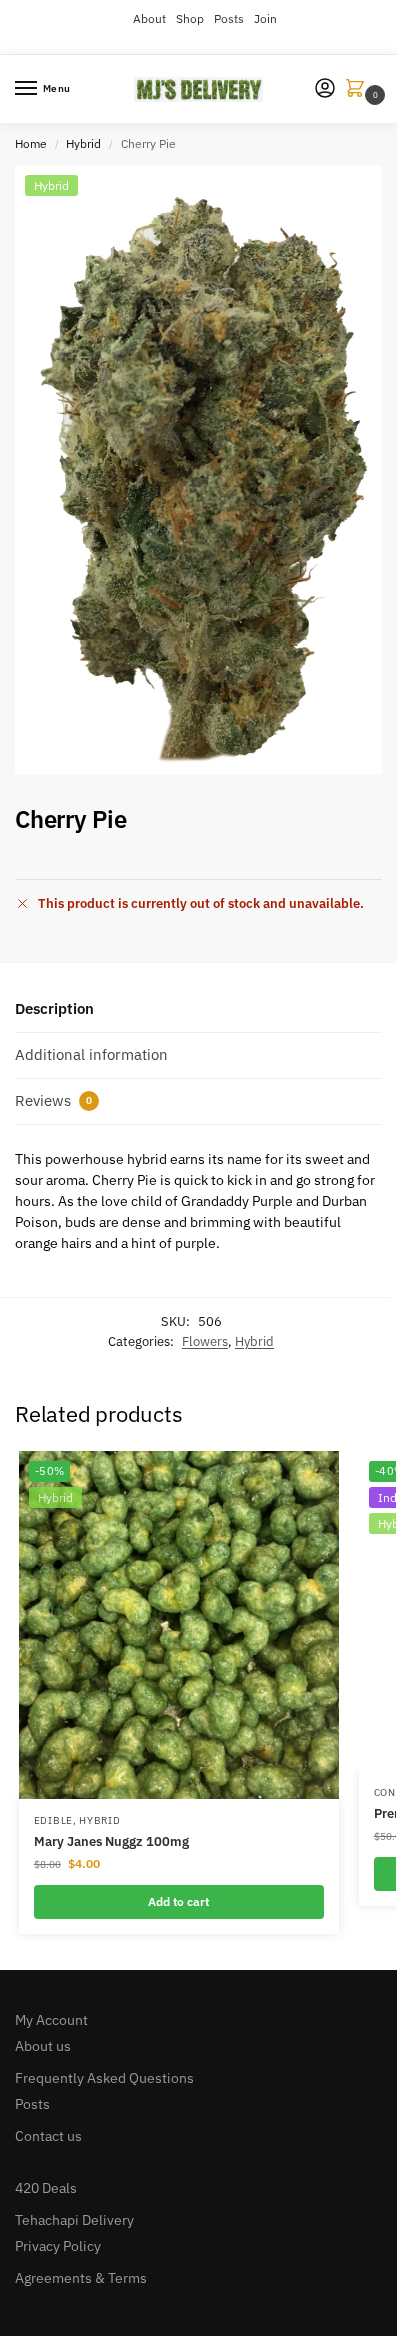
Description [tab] (54, 1008)
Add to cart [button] (178, 1901)
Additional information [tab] (91, 1054)
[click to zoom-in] (206, 470)
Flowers (205, 1341)
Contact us (48, 2136)
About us (43, 2046)
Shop (190, 18)
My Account (51, 2020)
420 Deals (46, 2188)
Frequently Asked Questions (104, 2078)
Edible (53, 1820)
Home (31, 143)
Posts (229, 18)
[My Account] (325, 89)
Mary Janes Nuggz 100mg (111, 1841)
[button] (359, 89)
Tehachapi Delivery (74, 2220)
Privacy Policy (58, 2246)
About (149, 18)
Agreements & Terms (81, 2278)
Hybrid (83, 143)
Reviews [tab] (53, 1100)
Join (265, 18)
